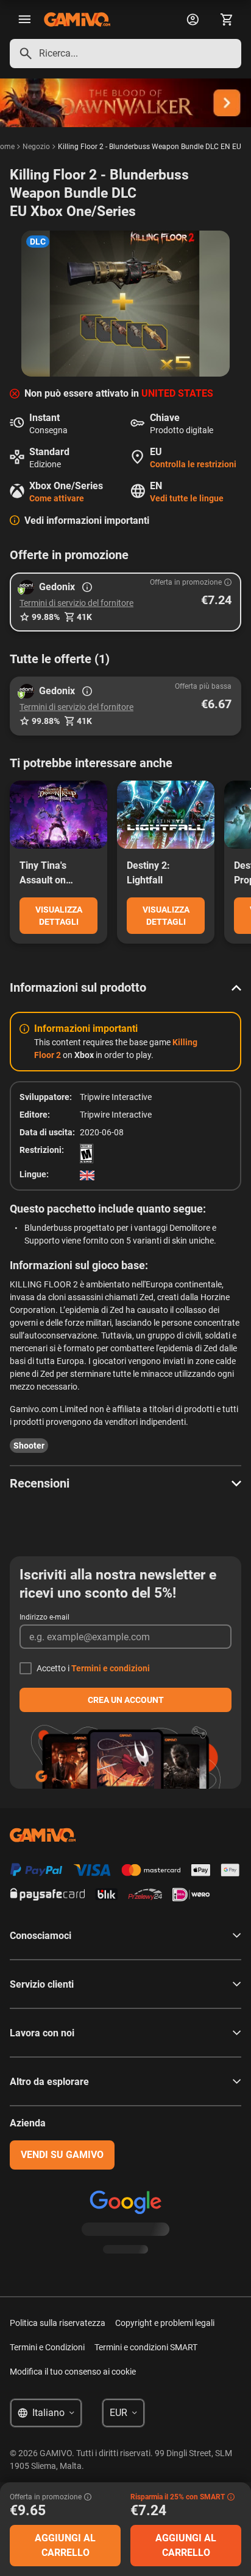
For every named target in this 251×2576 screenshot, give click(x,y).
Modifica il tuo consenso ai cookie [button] (73, 2372)
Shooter (29, 1446)
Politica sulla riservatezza (58, 2323)
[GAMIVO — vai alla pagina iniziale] (77, 19)
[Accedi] (193, 19)
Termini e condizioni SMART (146, 2347)
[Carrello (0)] (227, 19)
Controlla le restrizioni (193, 464)
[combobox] (125, 54)
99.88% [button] (46, 617)
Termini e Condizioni (47, 2347)
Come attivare (57, 498)
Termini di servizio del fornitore (76, 603)
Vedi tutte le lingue (187, 498)
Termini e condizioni (111, 1668)
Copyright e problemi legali (165, 2323)
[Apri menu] (24, 19)
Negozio (36, 147)
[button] (125, 602)
